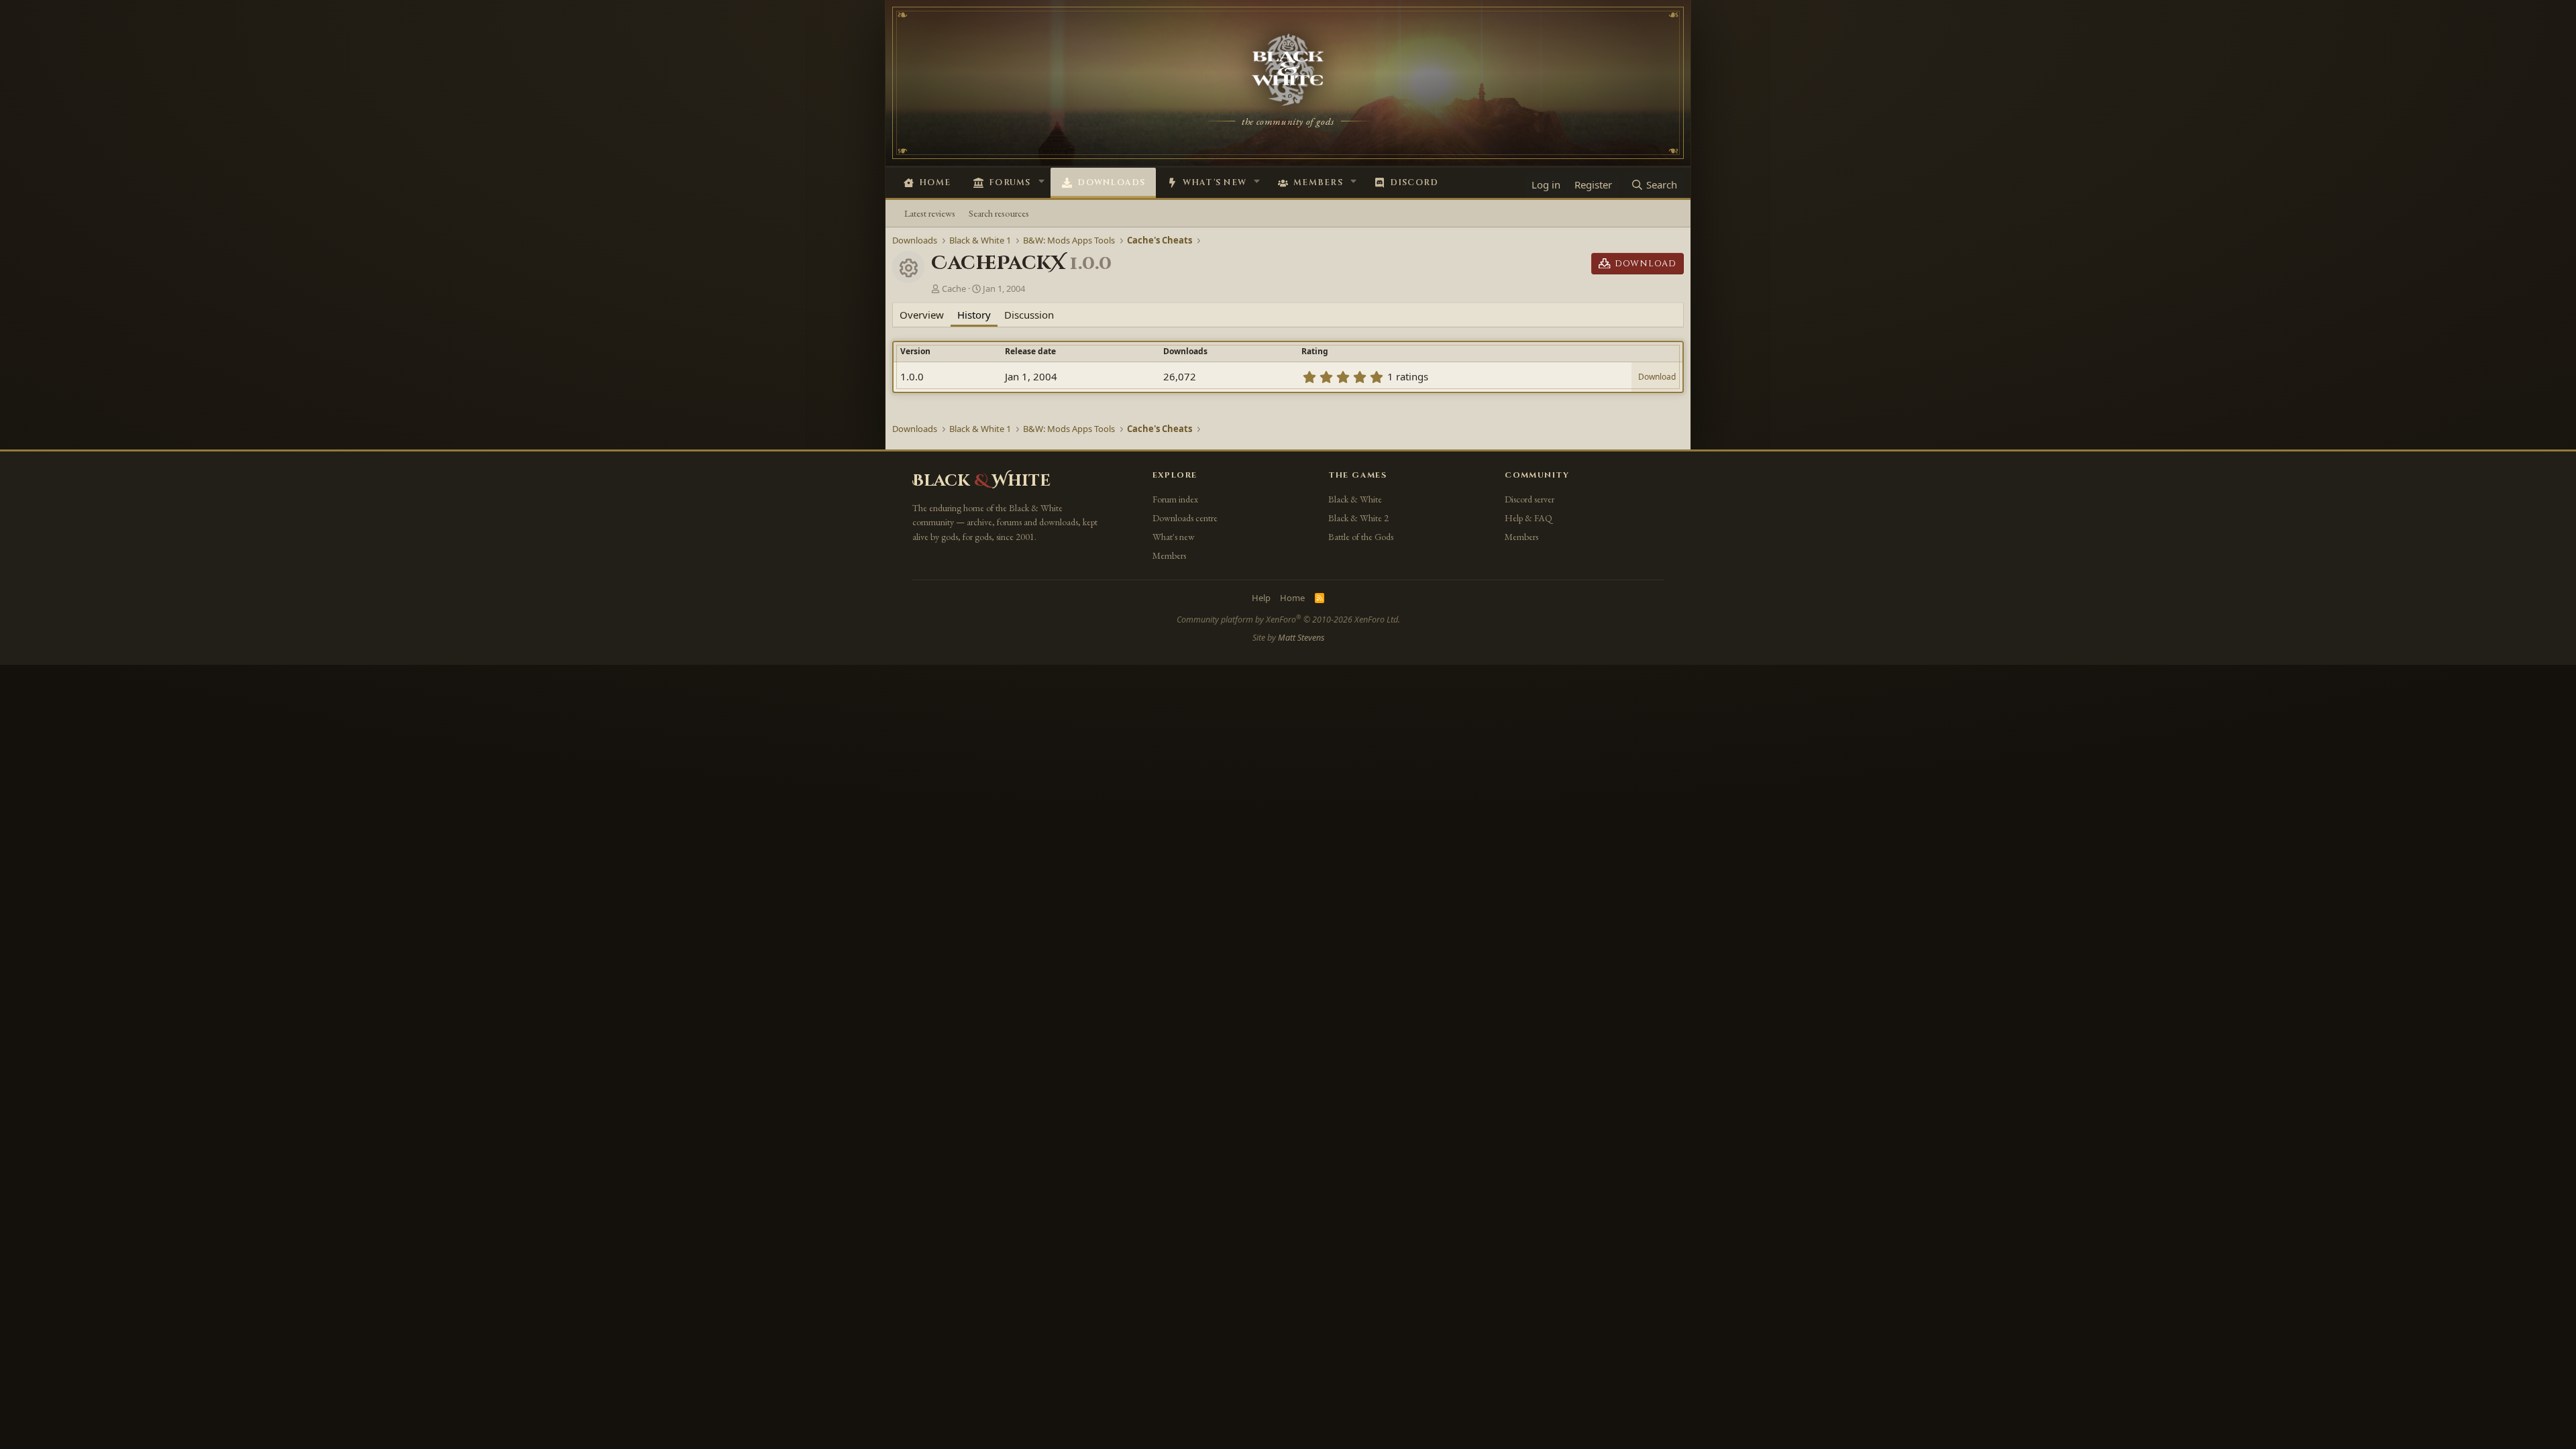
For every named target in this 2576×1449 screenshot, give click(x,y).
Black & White (1355, 499)
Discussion (1029, 315)
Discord (1414, 183)
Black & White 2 (1358, 518)
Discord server (1529, 499)
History (974, 315)
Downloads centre (1185, 518)
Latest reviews (930, 213)
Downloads (1111, 183)
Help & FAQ (1528, 518)
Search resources (999, 213)
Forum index (1175, 499)
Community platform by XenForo (1288, 620)
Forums (1010, 183)
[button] (1041, 181)
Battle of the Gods (1361, 537)
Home (935, 183)
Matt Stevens (1301, 638)
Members (1318, 183)
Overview (922, 315)
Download (1657, 377)
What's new (1215, 183)
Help (1261, 598)
